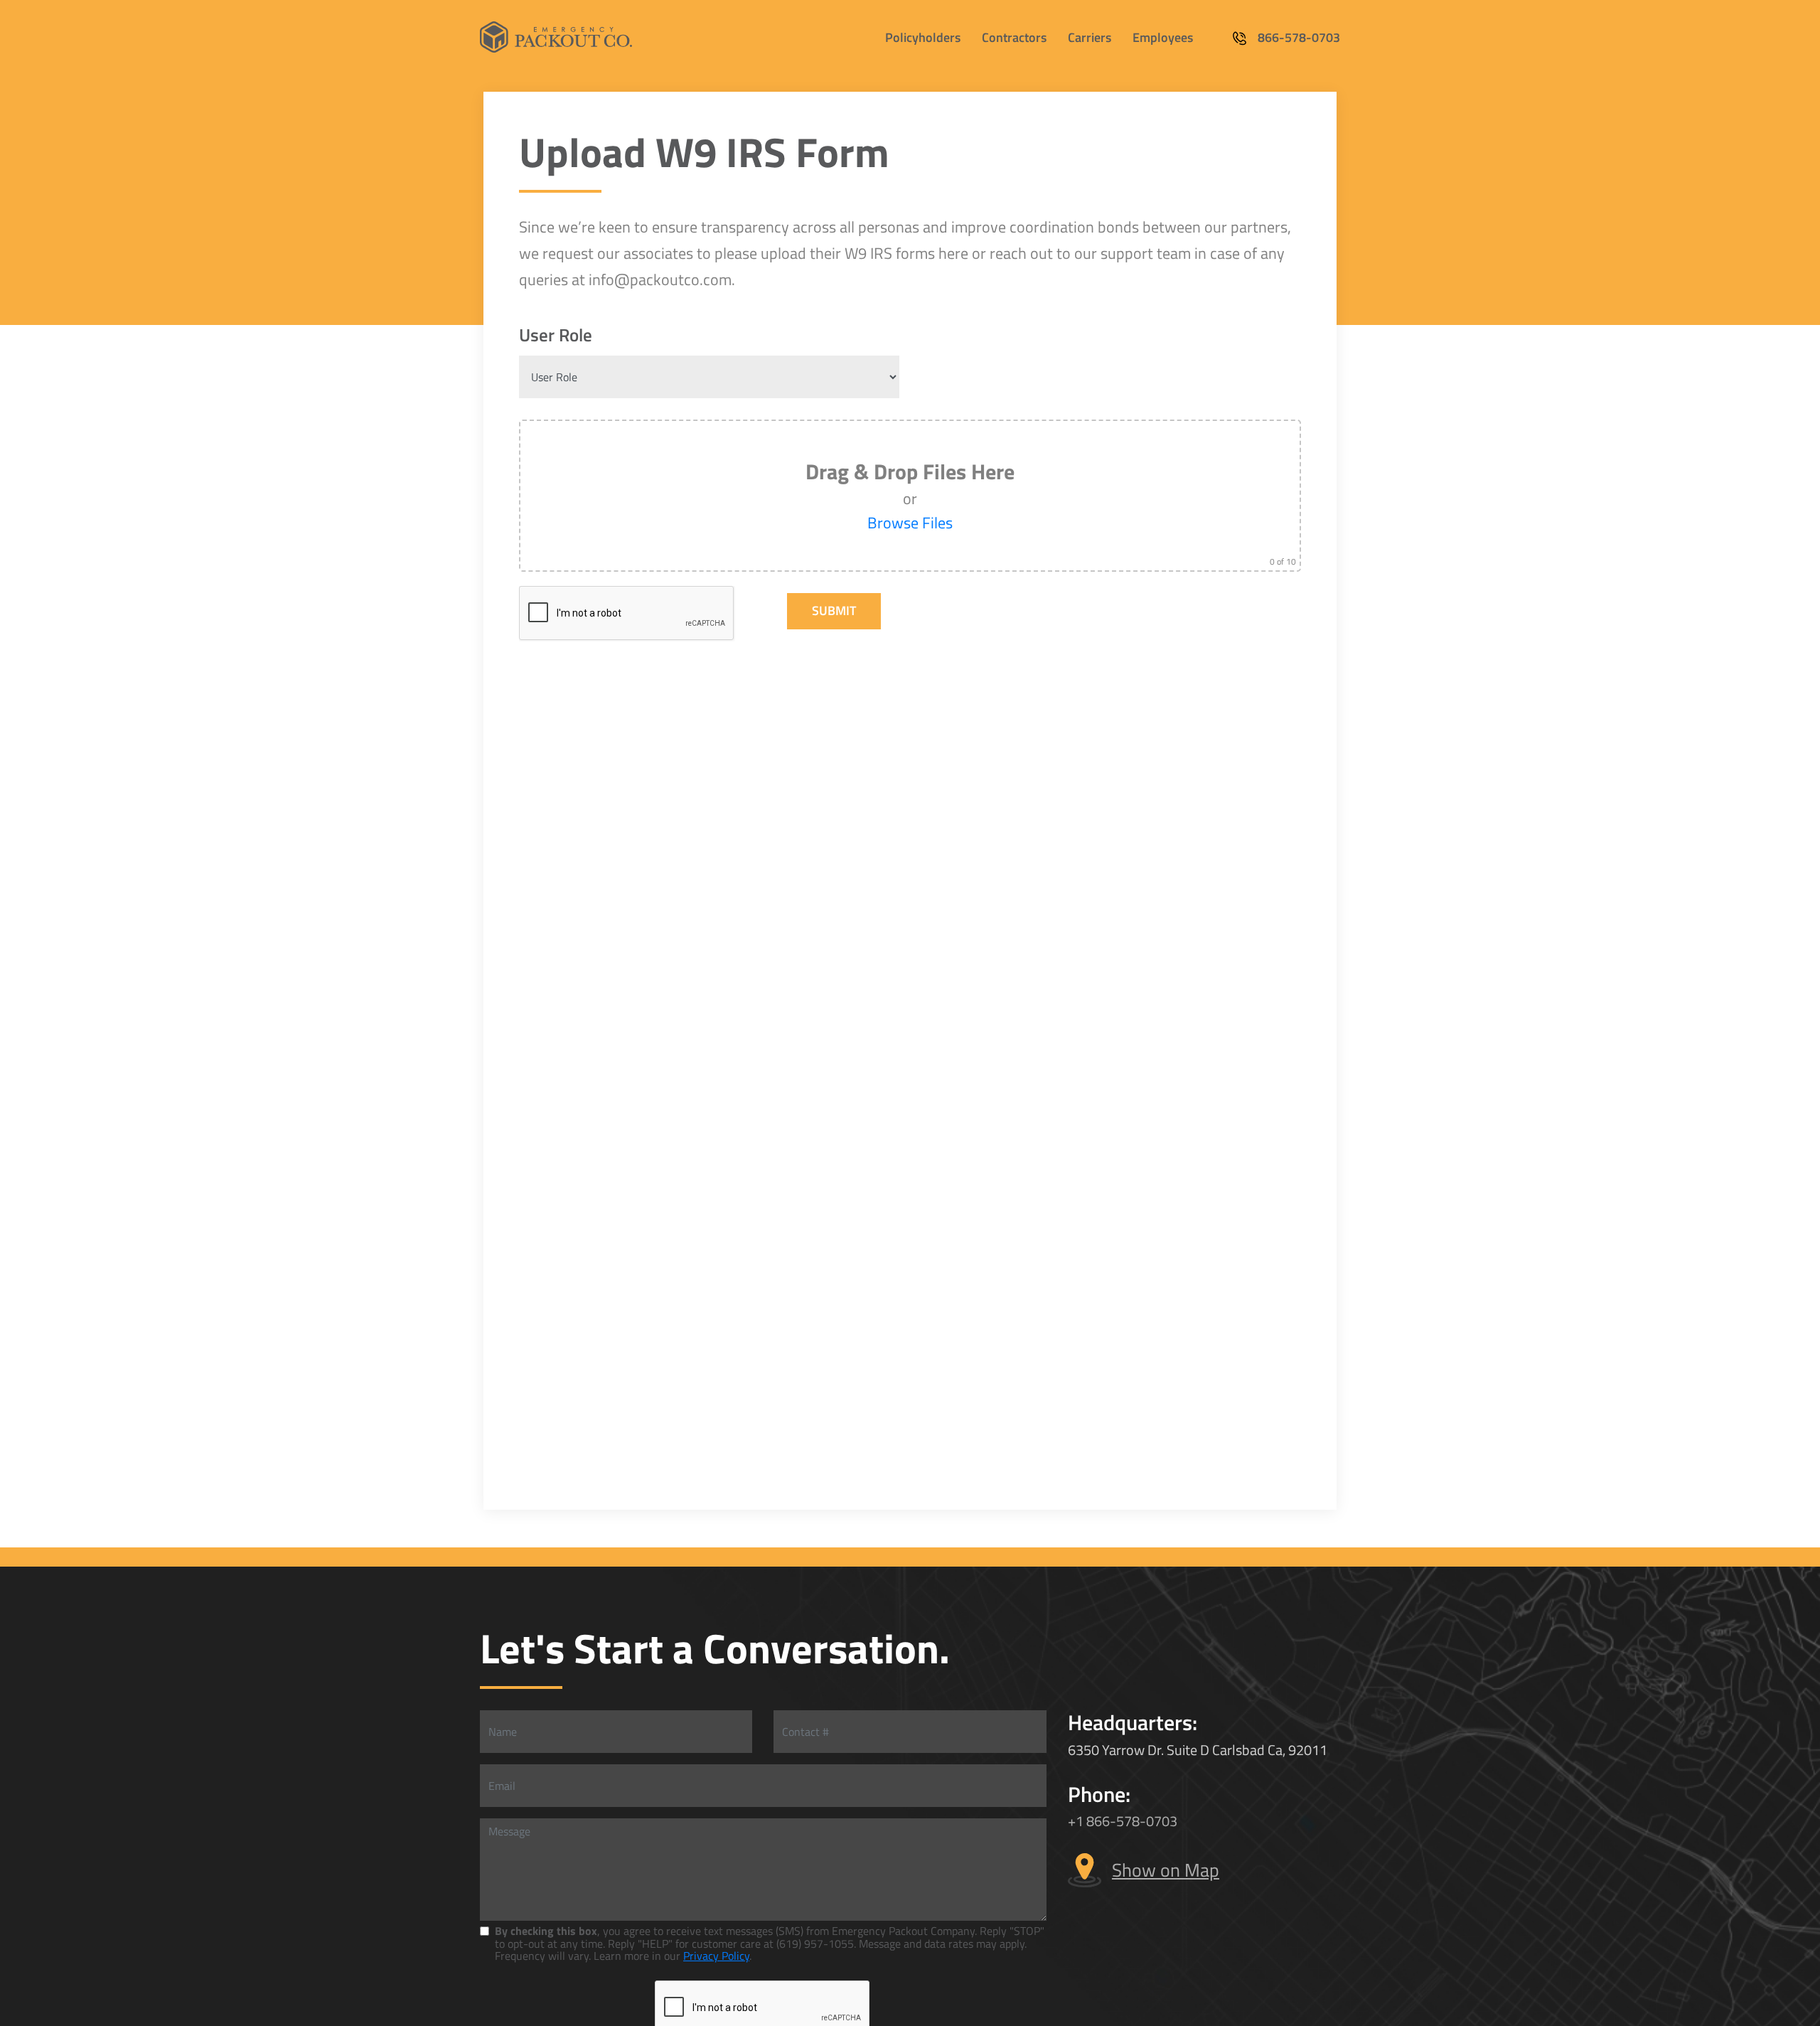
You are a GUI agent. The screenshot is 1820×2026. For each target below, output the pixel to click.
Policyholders (923, 37)
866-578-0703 (1299, 38)
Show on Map (1166, 1870)
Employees (1163, 37)
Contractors (1014, 37)
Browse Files (910, 523)
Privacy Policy (716, 1956)
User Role (556, 335)
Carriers (1090, 37)
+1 (1077, 1821)
